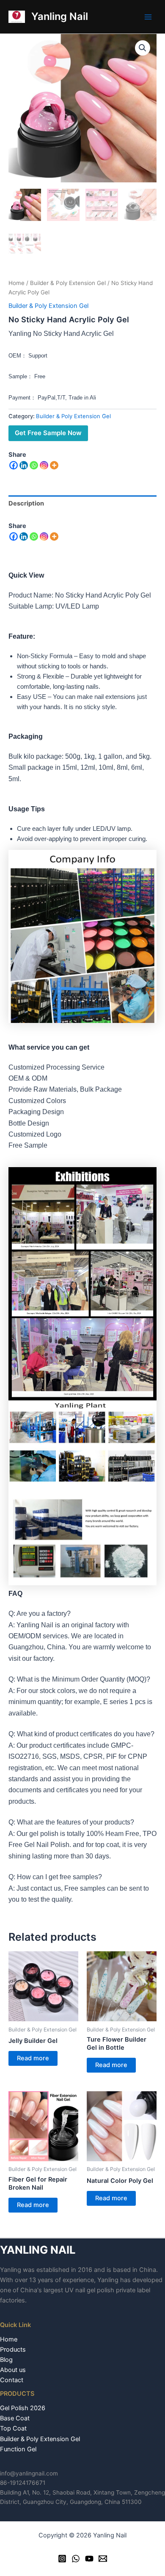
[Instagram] (44, 465)
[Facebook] (14, 465)
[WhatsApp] (76, 2559)
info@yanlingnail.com (29, 2473)
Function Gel (18, 2449)
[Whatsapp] (34, 465)
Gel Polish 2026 (23, 2408)
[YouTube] (89, 2559)
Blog (6, 2360)
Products (13, 2350)
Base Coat (15, 2418)
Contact (12, 2380)
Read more (33, 2058)
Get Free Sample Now (48, 433)
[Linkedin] (24, 465)
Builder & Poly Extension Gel (68, 283)
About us (13, 2370)
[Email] (103, 2559)
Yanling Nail (60, 16)
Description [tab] (26, 503)
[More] (54, 465)
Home (16, 283)
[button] (143, 48)
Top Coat (13, 2428)
